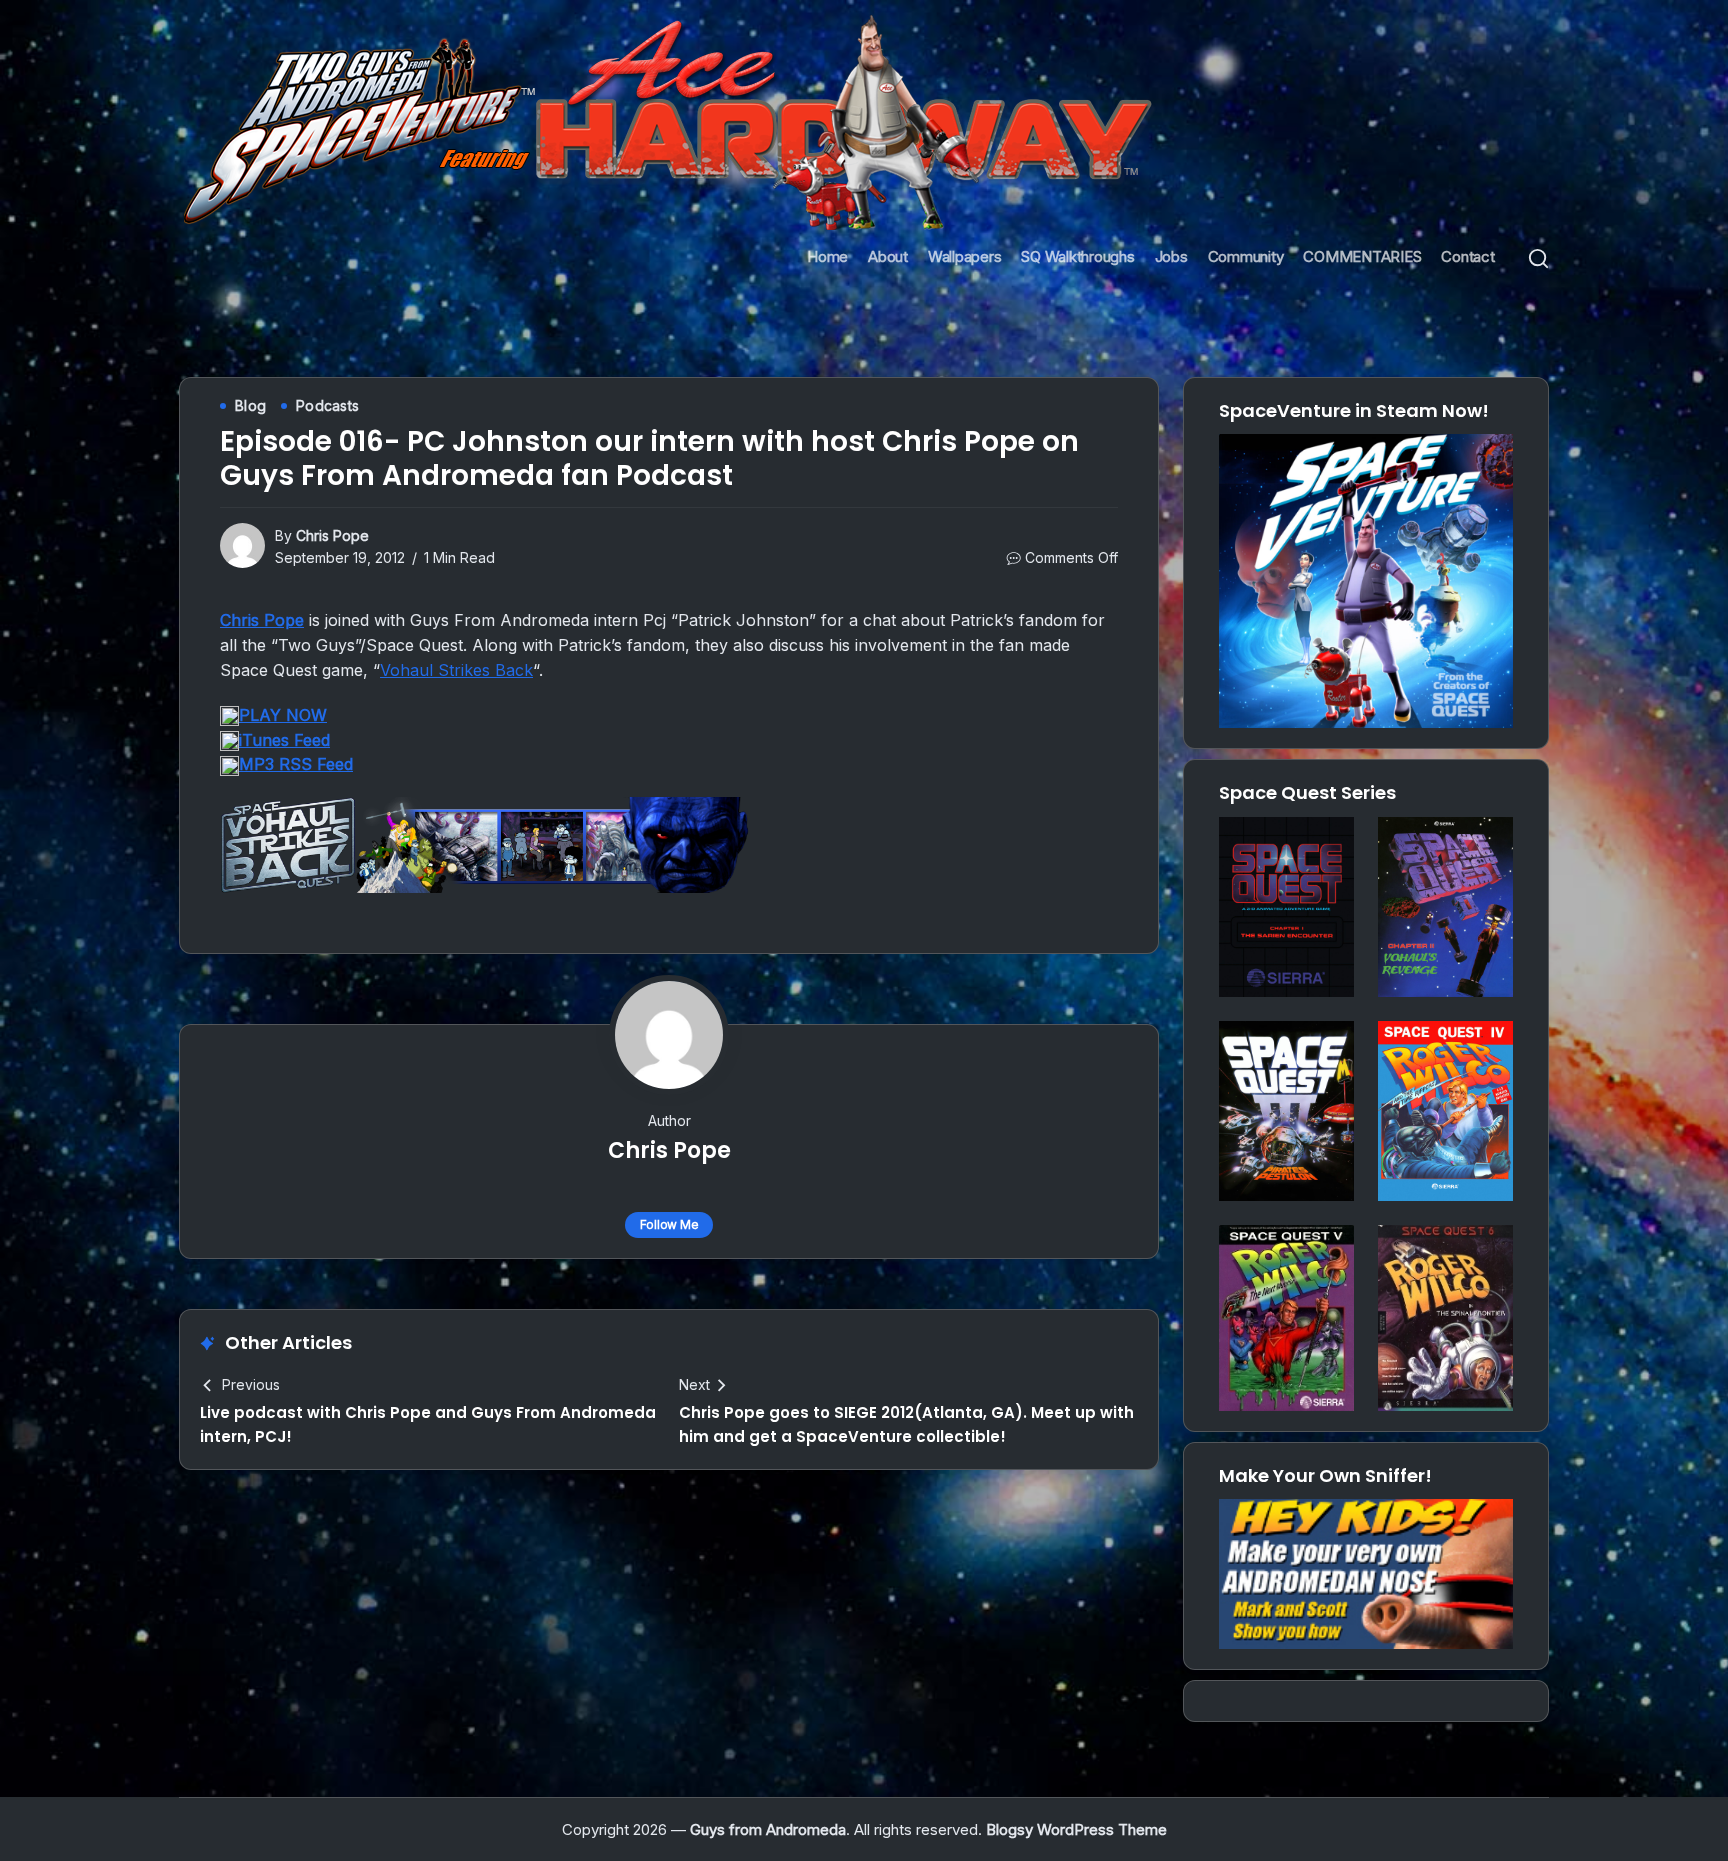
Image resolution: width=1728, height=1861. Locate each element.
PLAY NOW (283, 715)
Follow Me (669, 1224)
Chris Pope (332, 535)
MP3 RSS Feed (296, 764)
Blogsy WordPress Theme (1076, 1829)
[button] (1538, 257)
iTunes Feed (284, 740)
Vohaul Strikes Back (456, 670)
